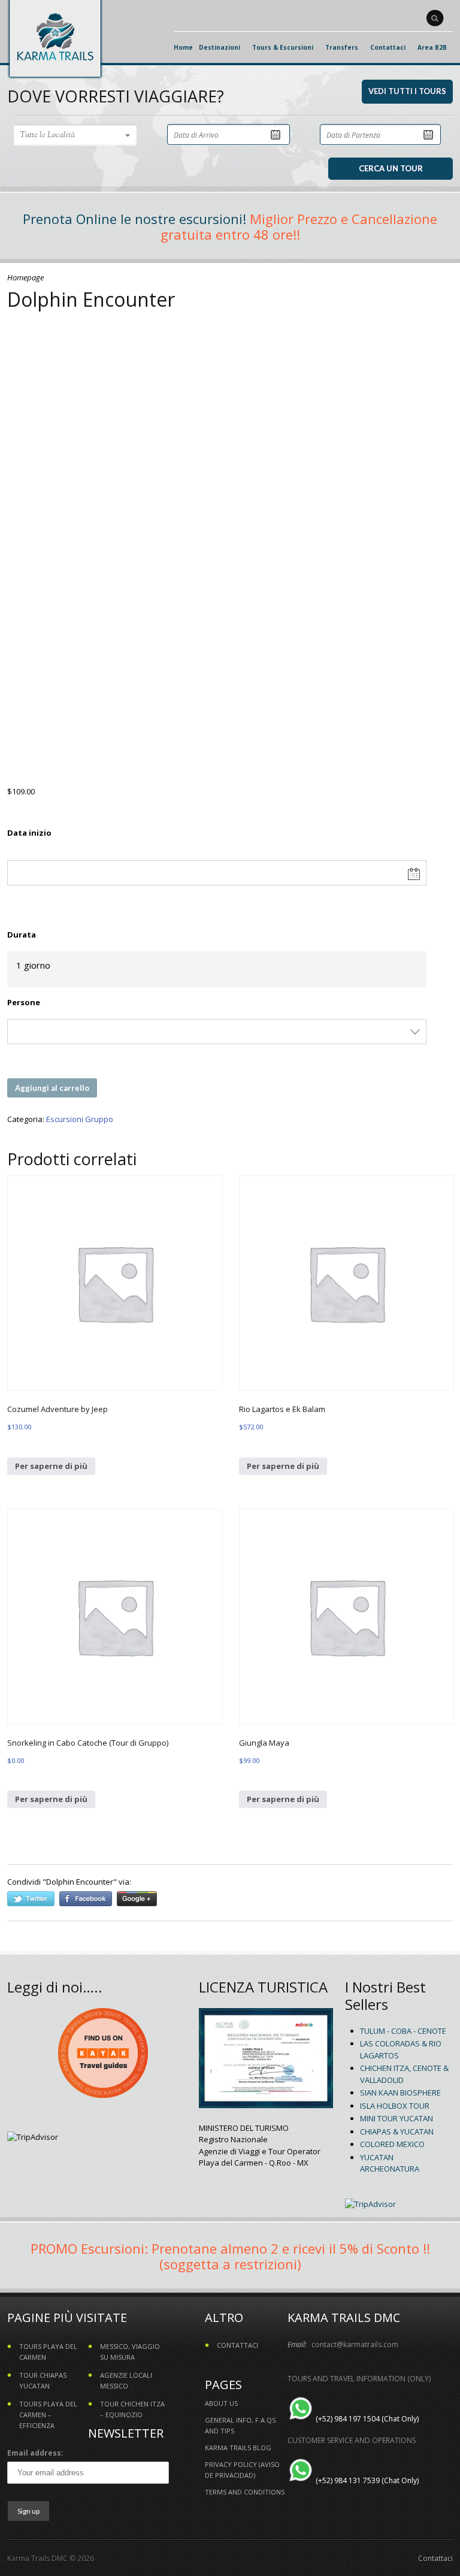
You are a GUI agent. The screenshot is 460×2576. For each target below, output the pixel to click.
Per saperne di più (51, 1466)
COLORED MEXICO (392, 2144)
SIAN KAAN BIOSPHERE (400, 2093)
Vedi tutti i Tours (407, 91)
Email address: (35, 2453)
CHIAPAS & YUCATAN (397, 2131)
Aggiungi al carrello (52, 1088)
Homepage (25, 277)
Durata (22, 935)
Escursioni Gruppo (80, 1119)
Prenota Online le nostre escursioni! (134, 219)
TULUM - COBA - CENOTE (403, 2031)
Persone (24, 1002)
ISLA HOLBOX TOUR (395, 2106)
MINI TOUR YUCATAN (397, 2118)
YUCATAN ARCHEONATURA (390, 2163)
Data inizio (29, 833)
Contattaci (435, 2558)
